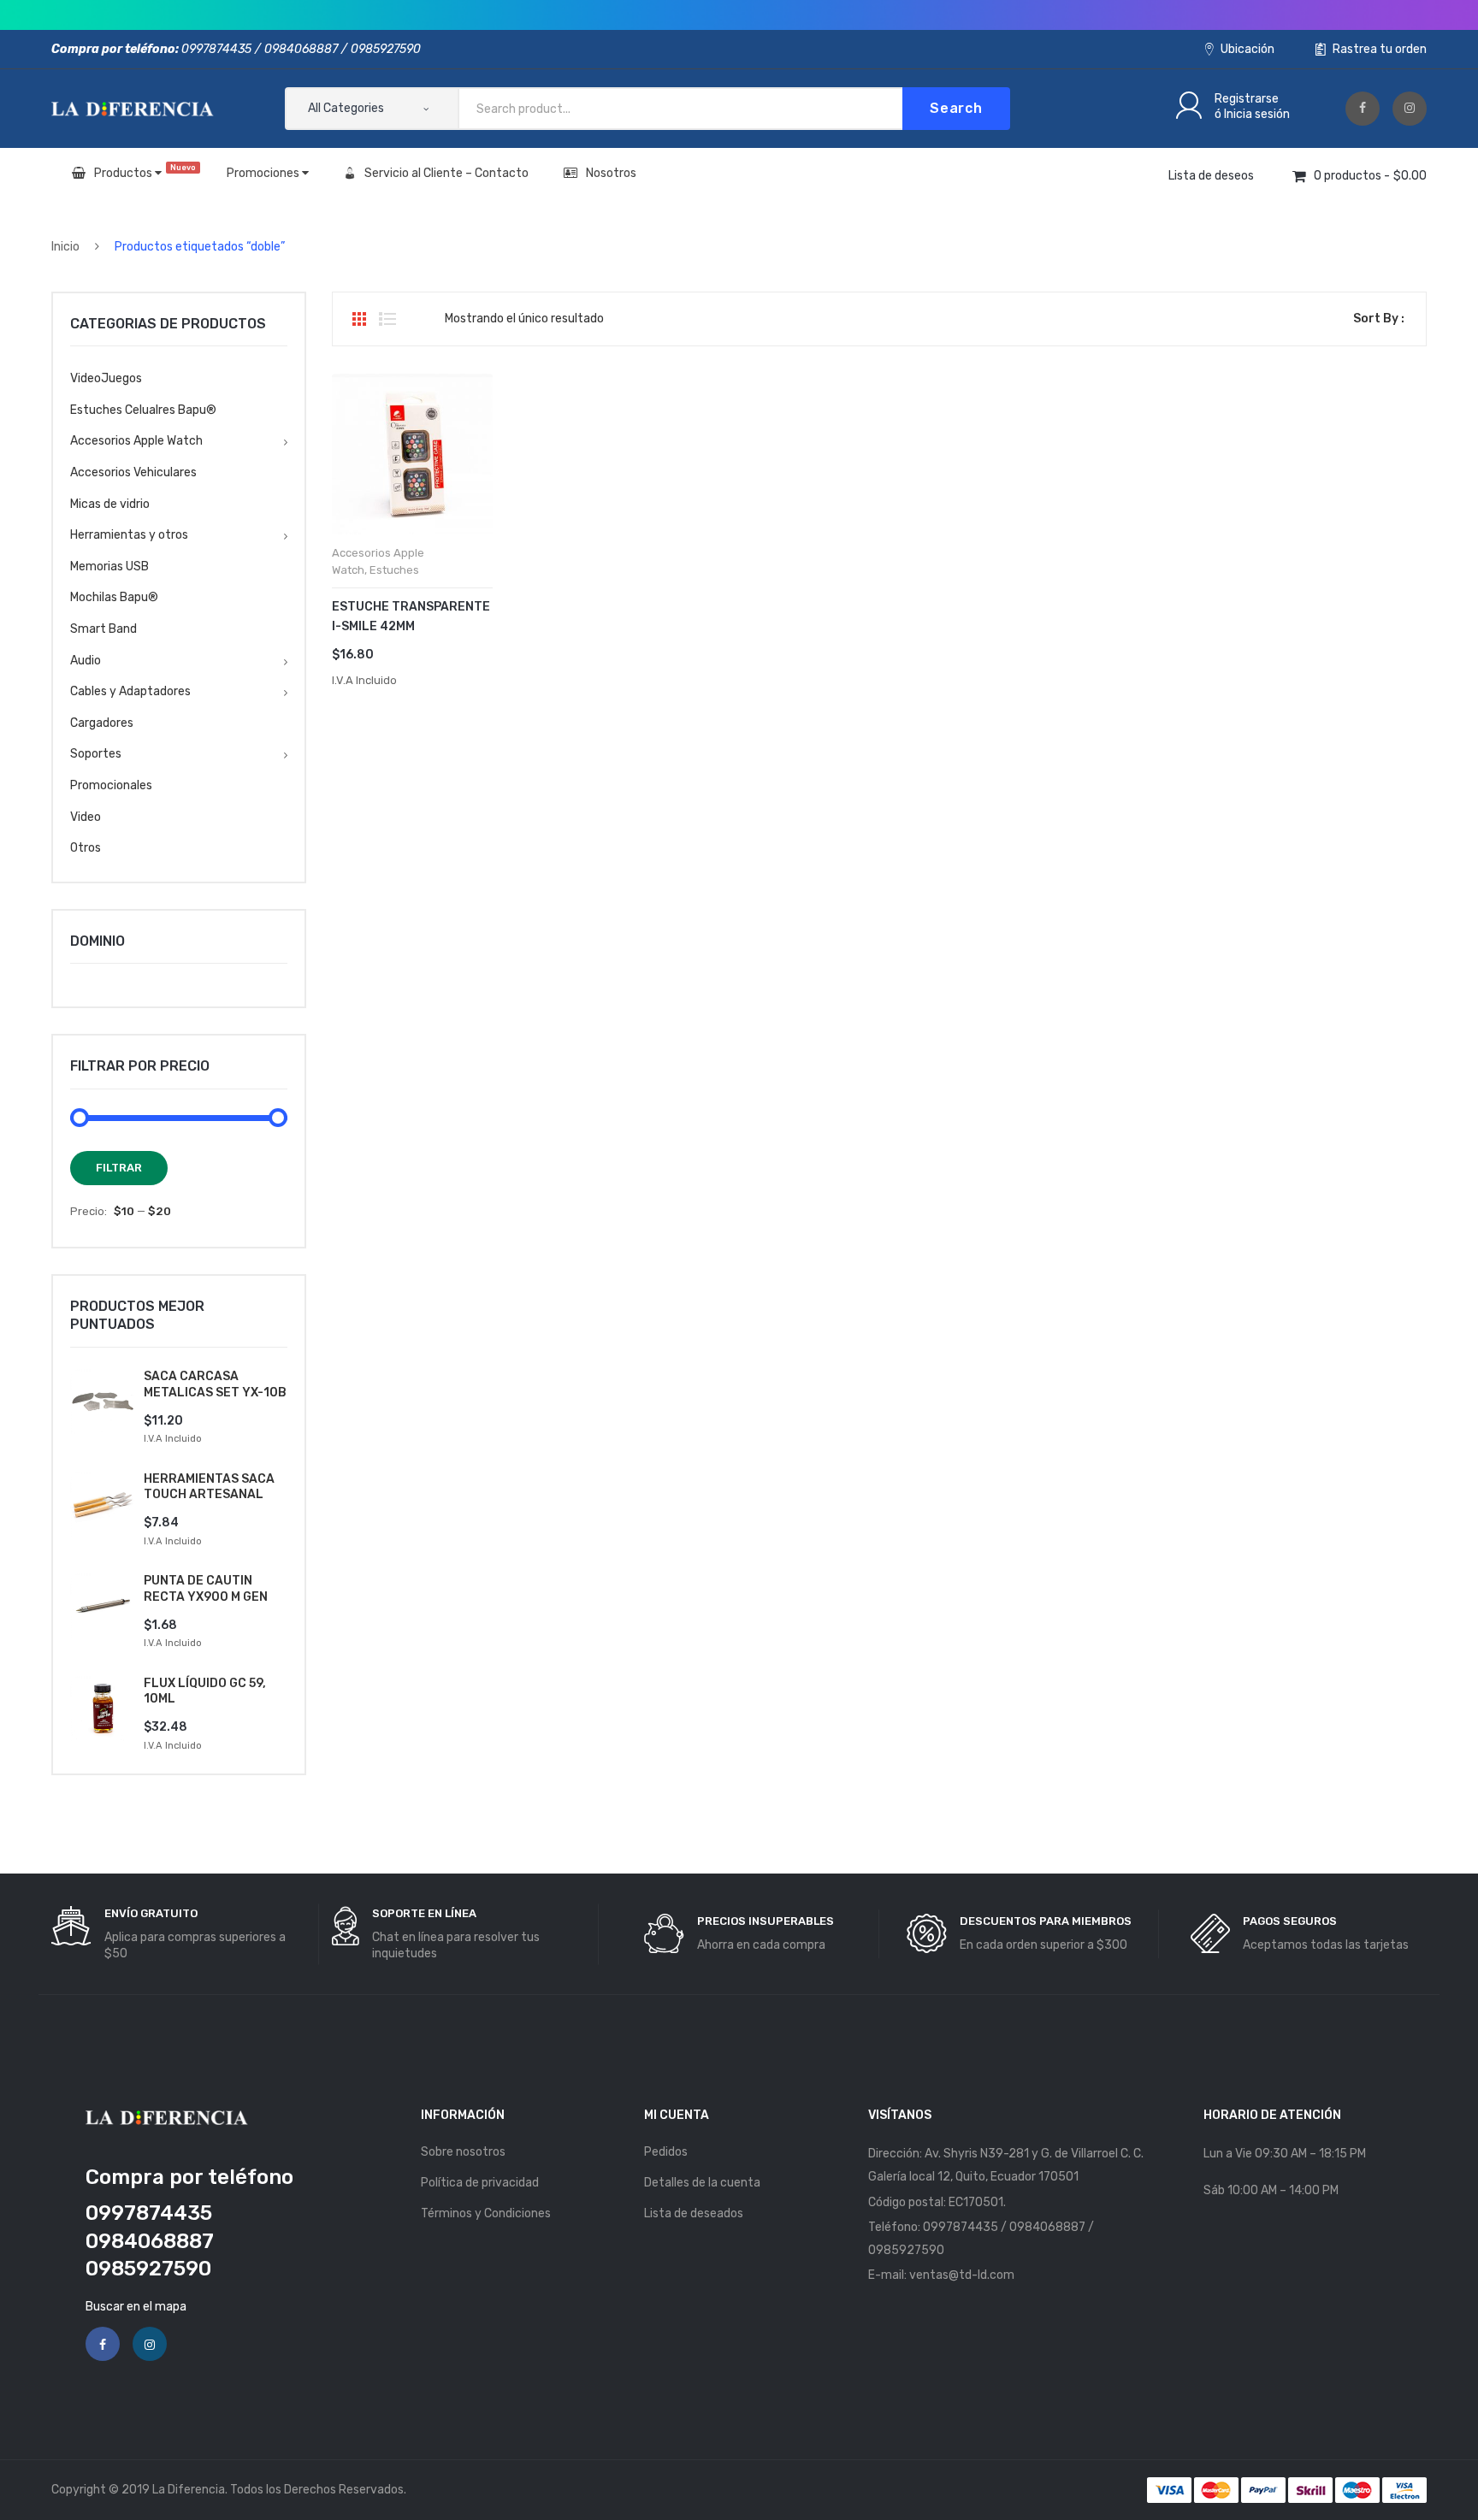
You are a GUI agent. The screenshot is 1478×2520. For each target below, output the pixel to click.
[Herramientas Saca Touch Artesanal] (103, 1504)
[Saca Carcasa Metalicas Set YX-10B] (103, 1402)
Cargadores (102, 723)
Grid (359, 319)
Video (86, 817)
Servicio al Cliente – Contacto (446, 173)
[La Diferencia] (133, 108)
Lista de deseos (1211, 176)
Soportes (96, 754)
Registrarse (1247, 99)
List (387, 319)
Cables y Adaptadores (130, 691)
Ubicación (1246, 49)
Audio (86, 661)
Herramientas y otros (129, 535)
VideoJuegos (106, 378)
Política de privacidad (480, 2183)
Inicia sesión (1257, 114)
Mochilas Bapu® (114, 597)
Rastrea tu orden (1378, 49)
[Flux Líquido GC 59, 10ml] (103, 1709)
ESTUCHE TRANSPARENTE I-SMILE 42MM (411, 617)
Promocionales (111, 785)
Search (956, 108)
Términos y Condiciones (486, 2213)
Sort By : (1379, 319)
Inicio (65, 247)
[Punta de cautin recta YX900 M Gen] (103, 1606)
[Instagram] (1410, 109)
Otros (86, 848)
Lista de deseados (694, 2213)
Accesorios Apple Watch (136, 441)
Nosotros (611, 173)
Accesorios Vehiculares (133, 472)
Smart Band (103, 629)
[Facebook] (1363, 109)
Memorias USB (109, 567)
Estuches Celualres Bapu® (143, 410)
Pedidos (666, 2152)
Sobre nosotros (463, 2152)
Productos (145, 172)
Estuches (394, 570)
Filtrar (119, 1168)
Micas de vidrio (110, 504)
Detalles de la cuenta (702, 2183)
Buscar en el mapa (136, 2307)
